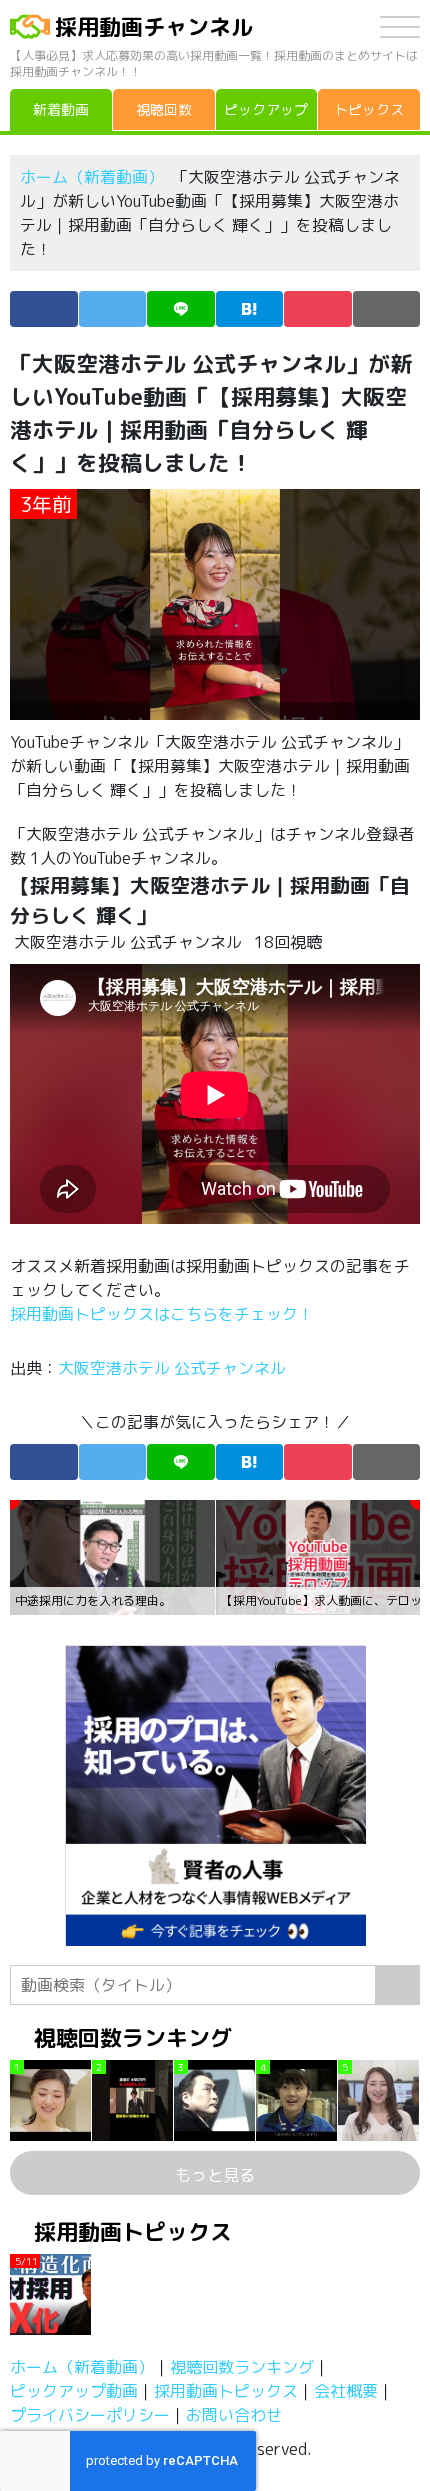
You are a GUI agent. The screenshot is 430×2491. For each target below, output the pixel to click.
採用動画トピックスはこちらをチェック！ (164, 1314)
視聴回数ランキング (242, 2367)
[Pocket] (318, 309)
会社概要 (346, 2391)
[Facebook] (44, 309)
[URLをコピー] (387, 309)
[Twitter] (113, 309)
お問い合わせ (234, 2415)
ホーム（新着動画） (92, 177)
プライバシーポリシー (90, 2415)
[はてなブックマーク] (250, 309)
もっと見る (215, 2175)
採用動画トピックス (226, 2391)
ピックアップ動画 (74, 2391)
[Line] (181, 309)
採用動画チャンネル (154, 26)
